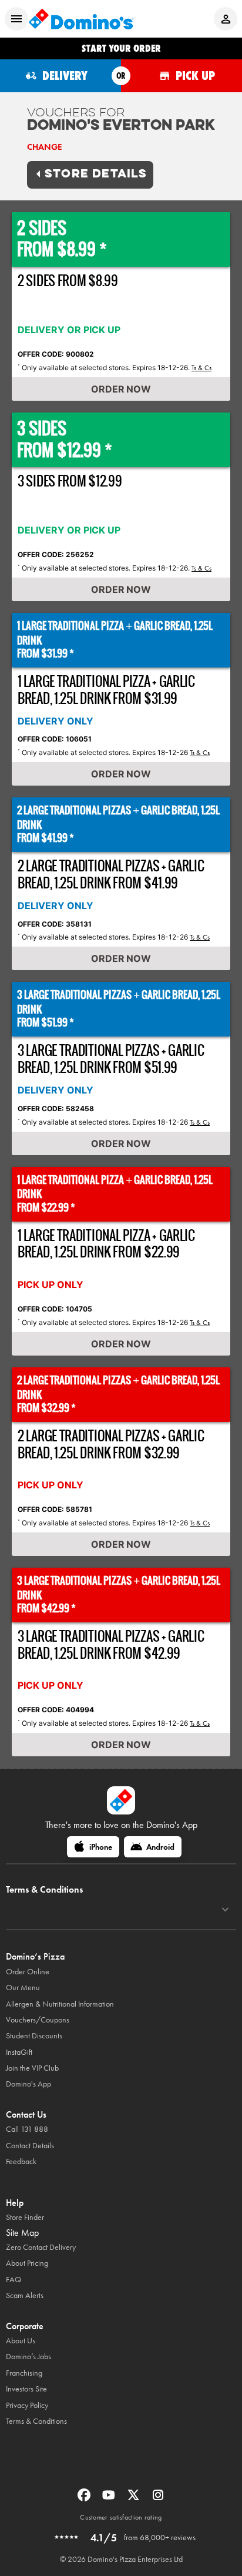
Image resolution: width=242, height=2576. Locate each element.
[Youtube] (110, 2499)
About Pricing (27, 2263)
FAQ (14, 2280)
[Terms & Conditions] (225, 1910)
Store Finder (25, 2217)
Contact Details (30, 2146)
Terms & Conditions (36, 2421)
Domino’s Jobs (28, 2357)
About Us (21, 2341)
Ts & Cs (201, 368)
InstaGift (19, 2052)
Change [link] (44, 147)
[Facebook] (85, 2499)
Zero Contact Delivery (41, 2247)
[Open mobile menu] (16, 19)
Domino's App (28, 2084)
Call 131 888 (27, 2129)
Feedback (21, 2161)
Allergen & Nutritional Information (60, 2004)
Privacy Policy (27, 2405)
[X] (135, 2499)
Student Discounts (34, 2036)
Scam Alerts (25, 2295)
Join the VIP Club (32, 2068)
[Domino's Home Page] (81, 19)
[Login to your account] (226, 19)
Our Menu (23, 1988)
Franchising (24, 2373)
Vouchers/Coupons (38, 2020)
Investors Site (26, 2389)
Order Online (28, 1972)
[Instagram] (158, 2499)
